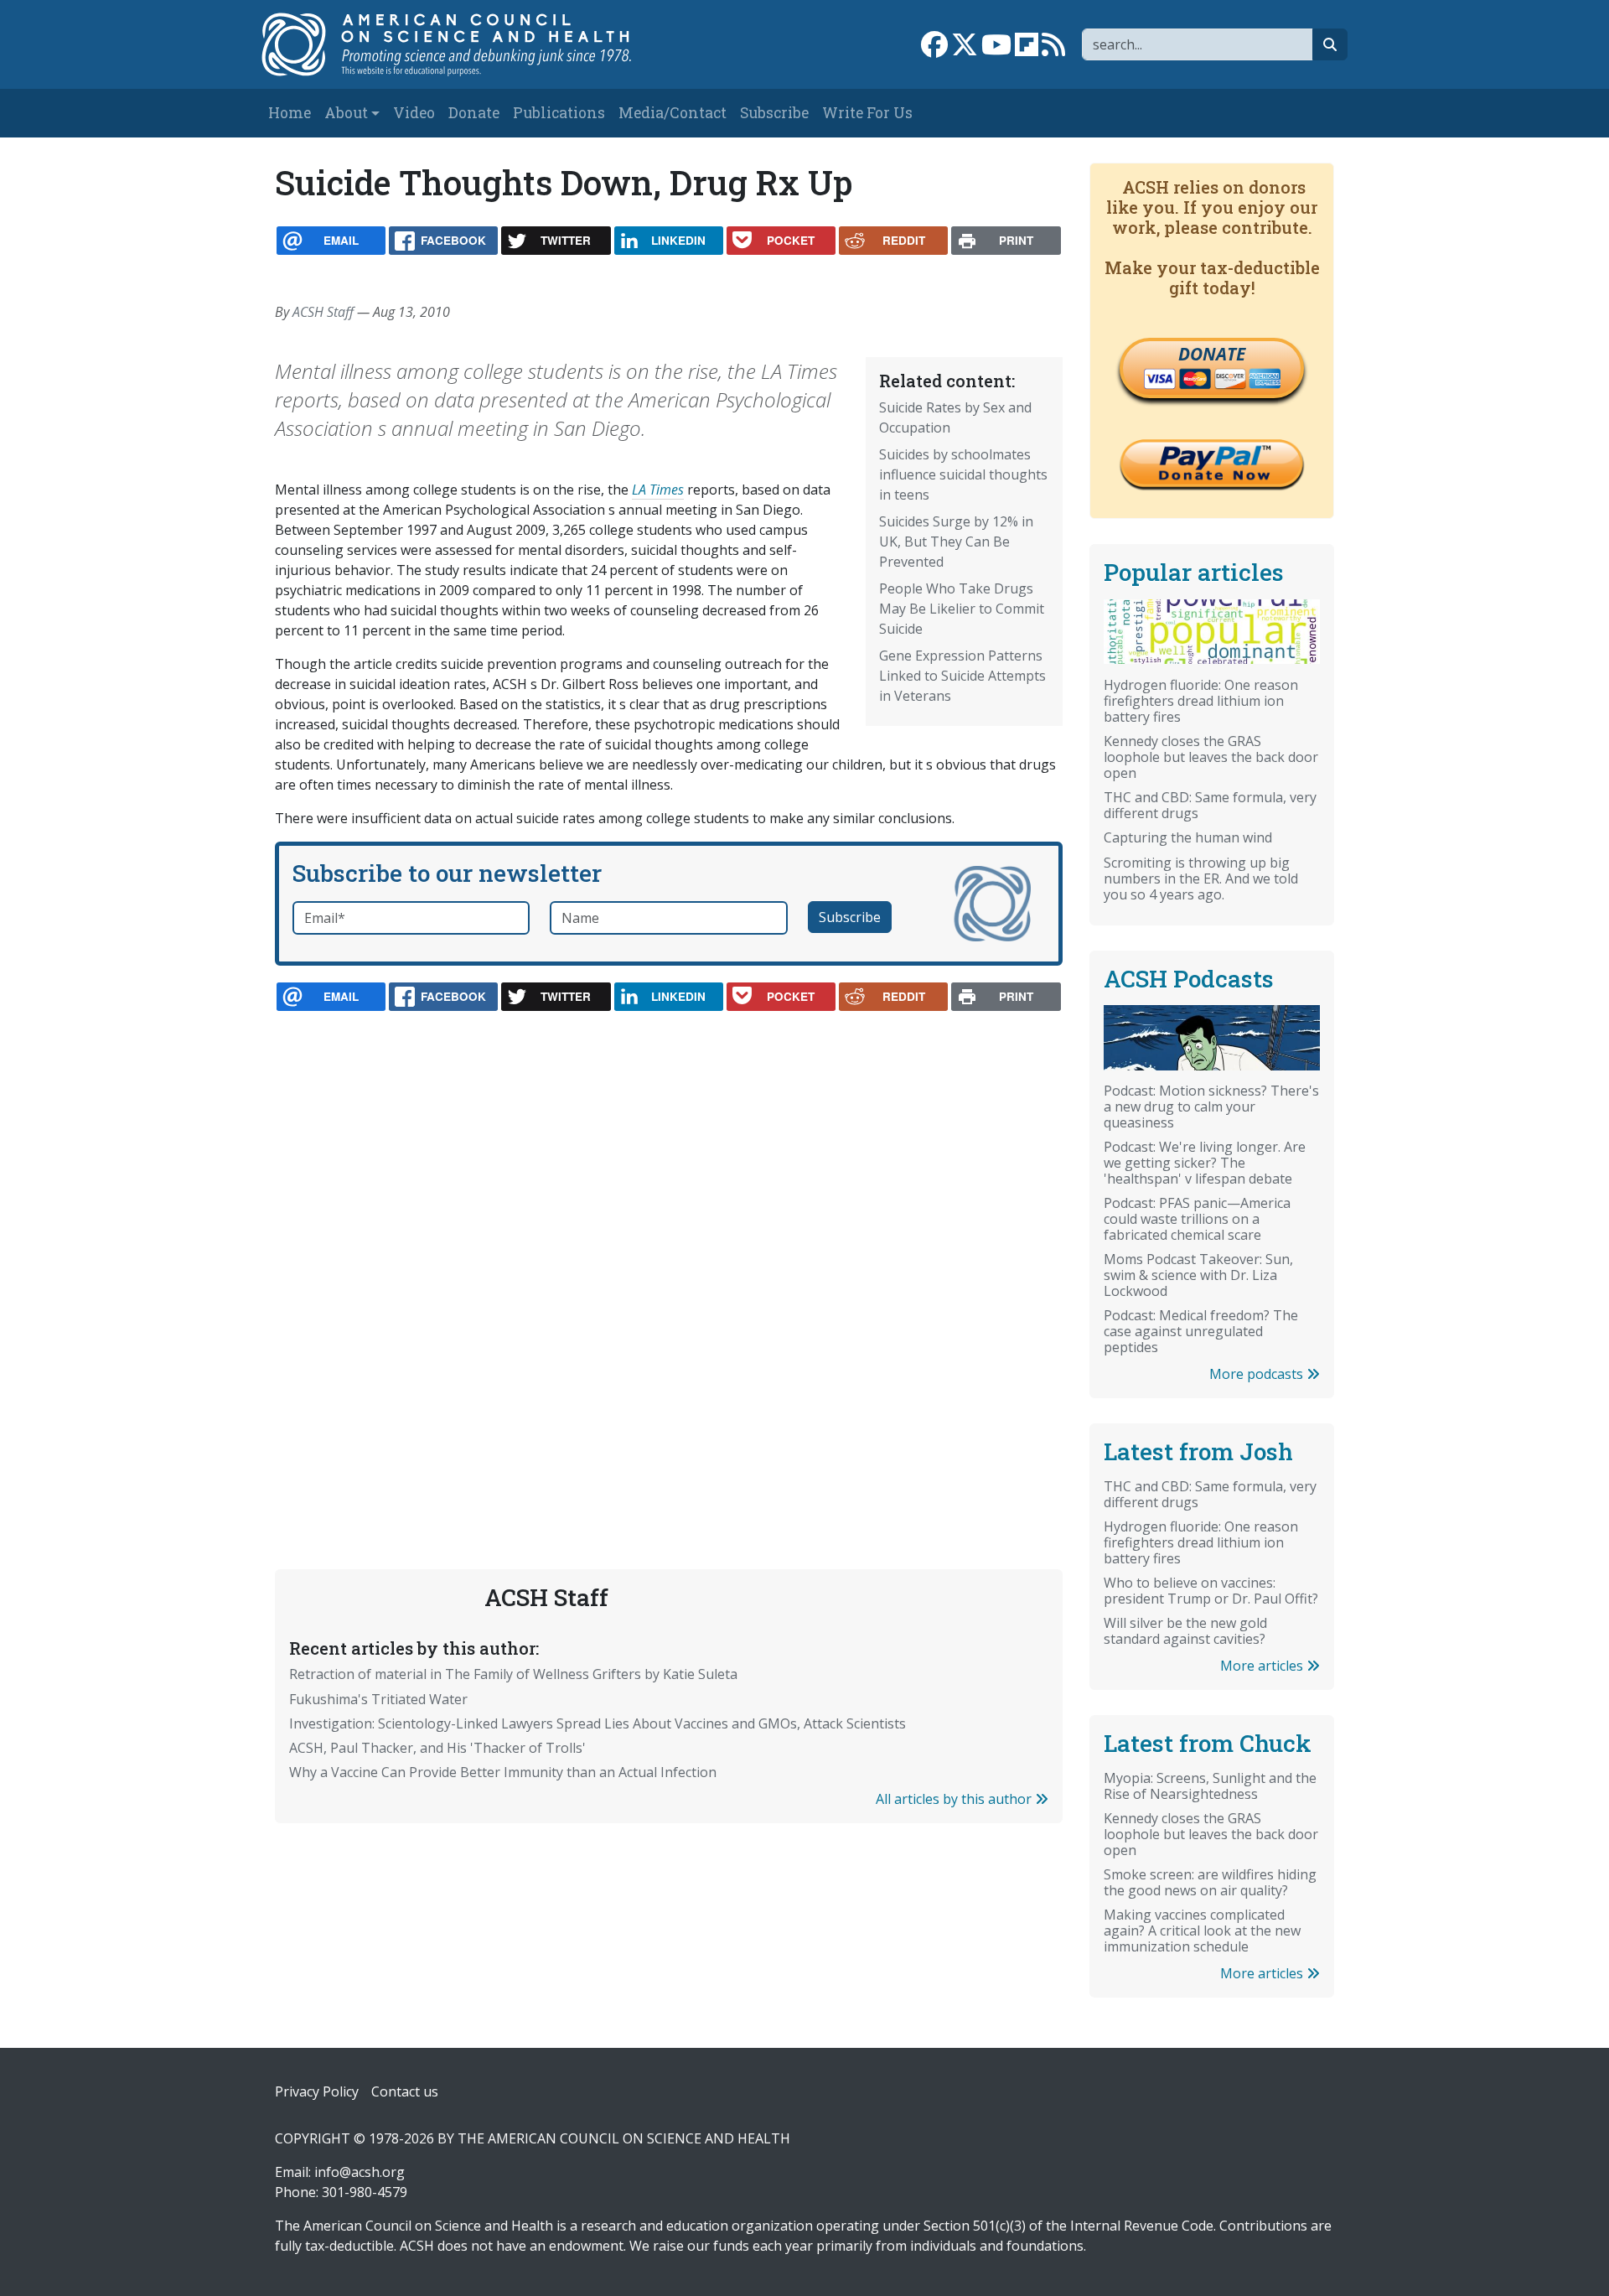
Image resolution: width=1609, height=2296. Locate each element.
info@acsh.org (360, 2172)
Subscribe (774, 113)
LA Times (658, 490)
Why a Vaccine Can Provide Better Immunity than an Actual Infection (503, 1772)
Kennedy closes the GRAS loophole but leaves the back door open (1211, 757)
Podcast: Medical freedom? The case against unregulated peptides (1201, 1331)
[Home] (464, 44)
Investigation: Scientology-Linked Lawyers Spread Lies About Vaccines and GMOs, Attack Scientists (598, 1723)
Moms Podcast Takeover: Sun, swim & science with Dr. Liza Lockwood (1198, 1275)
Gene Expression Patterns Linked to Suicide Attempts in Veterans (962, 676)
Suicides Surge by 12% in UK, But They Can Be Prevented (956, 542)
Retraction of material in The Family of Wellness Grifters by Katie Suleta (513, 1674)
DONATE (1212, 354)
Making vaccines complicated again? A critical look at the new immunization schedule (1202, 1931)
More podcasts (1258, 1374)
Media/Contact (673, 113)
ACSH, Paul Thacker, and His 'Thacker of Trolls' (437, 1748)
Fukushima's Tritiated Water (378, 1699)
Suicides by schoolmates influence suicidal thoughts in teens (963, 474)
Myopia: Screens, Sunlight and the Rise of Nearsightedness (1210, 1786)
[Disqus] (669, 1251)
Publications (559, 113)
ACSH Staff (323, 312)
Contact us (405, 2091)
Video (414, 113)
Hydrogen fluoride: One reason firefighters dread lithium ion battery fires (1201, 701)
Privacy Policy (317, 2091)
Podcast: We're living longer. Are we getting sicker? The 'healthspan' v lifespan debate (1205, 1163)
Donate (474, 113)
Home (290, 113)
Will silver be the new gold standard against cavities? (1185, 1631)
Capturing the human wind (1188, 837)
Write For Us (867, 113)
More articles (1263, 1666)
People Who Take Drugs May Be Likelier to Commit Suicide (962, 609)
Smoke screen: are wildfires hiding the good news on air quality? (1210, 1882)
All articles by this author (955, 1799)
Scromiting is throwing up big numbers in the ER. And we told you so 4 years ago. (1201, 878)
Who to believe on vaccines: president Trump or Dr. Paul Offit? (1211, 1591)
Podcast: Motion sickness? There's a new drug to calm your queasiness (1211, 1107)
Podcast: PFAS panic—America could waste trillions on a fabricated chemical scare (1197, 1219)
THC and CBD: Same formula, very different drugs (1210, 805)
